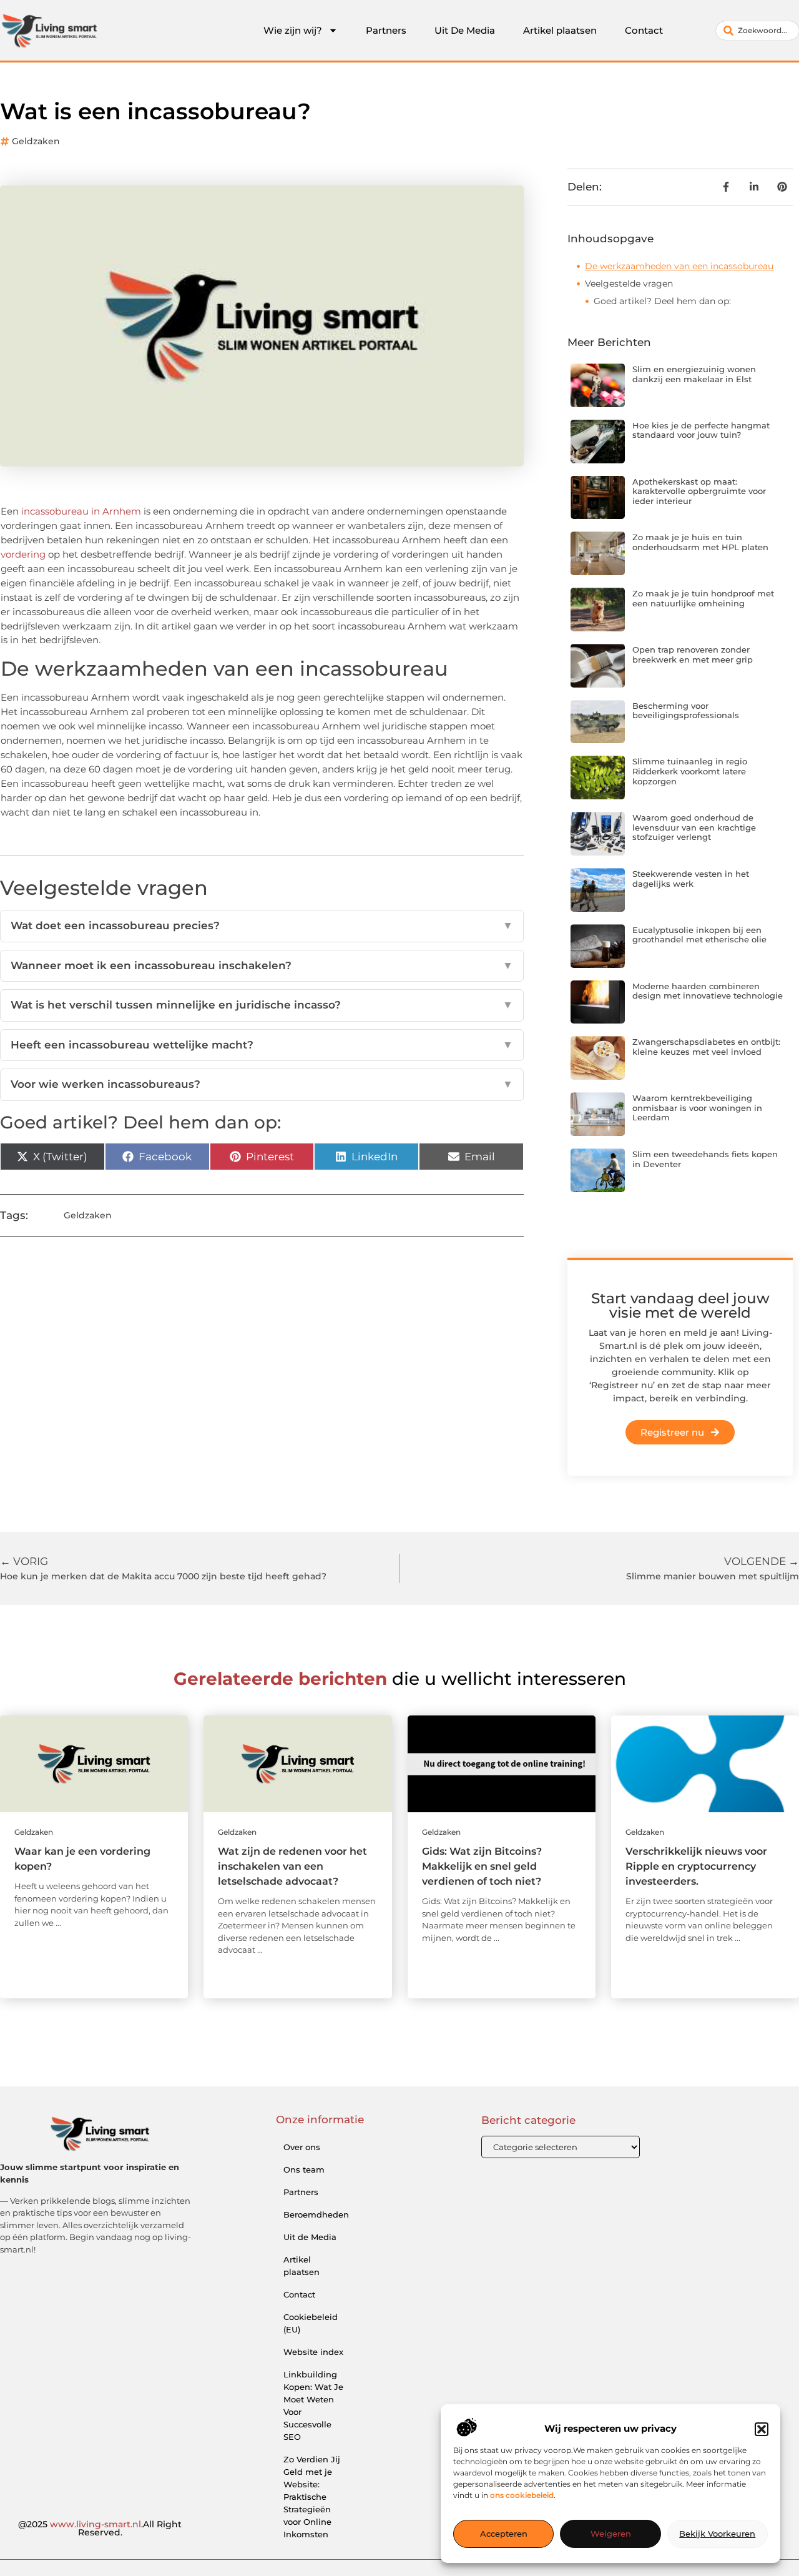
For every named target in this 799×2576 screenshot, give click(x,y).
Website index (313, 2352)
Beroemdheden (316, 2214)
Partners (386, 30)
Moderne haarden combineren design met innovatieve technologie (708, 991)
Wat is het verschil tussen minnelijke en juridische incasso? (262, 1005)
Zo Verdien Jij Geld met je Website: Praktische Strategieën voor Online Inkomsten (312, 2497)
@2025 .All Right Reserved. (100, 2529)
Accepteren (504, 2534)
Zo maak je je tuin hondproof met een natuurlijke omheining (703, 598)
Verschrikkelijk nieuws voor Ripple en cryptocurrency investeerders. (696, 1866)
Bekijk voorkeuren (717, 2534)
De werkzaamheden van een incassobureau (679, 266)
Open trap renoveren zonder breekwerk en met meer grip (693, 654)
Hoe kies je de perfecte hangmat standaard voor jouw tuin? (701, 430)
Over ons (302, 2147)
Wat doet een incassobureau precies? (262, 925)
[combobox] (757, 31)
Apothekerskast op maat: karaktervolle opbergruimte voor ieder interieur (699, 491)
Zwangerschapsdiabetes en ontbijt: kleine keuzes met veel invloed (706, 1047)
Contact (644, 30)
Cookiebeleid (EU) (311, 2323)
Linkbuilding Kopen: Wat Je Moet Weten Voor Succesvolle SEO (313, 2406)
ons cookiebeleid (522, 2496)
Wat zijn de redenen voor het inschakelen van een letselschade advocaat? (292, 1866)
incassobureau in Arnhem (80, 511)
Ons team (304, 2169)
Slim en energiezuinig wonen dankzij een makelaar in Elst (694, 374)
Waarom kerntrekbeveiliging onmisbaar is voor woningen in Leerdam (697, 1108)
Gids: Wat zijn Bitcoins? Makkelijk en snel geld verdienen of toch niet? (482, 1866)
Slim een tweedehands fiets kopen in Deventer (705, 1159)
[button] (762, 2429)
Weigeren (611, 2534)
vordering (23, 554)
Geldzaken (36, 141)
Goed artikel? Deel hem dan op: (662, 301)
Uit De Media (465, 30)
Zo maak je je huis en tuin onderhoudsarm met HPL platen (700, 542)
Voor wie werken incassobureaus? (262, 1084)
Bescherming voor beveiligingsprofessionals (686, 711)
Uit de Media (310, 2237)
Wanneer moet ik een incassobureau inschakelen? (262, 965)
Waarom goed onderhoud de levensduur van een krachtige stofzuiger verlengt (694, 827)
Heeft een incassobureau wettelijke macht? (262, 1045)
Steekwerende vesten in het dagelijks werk (691, 879)
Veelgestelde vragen (629, 284)
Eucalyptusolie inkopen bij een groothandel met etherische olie (699, 935)
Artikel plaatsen (560, 30)
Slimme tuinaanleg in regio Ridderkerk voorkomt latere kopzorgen (690, 771)
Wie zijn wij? (293, 30)
